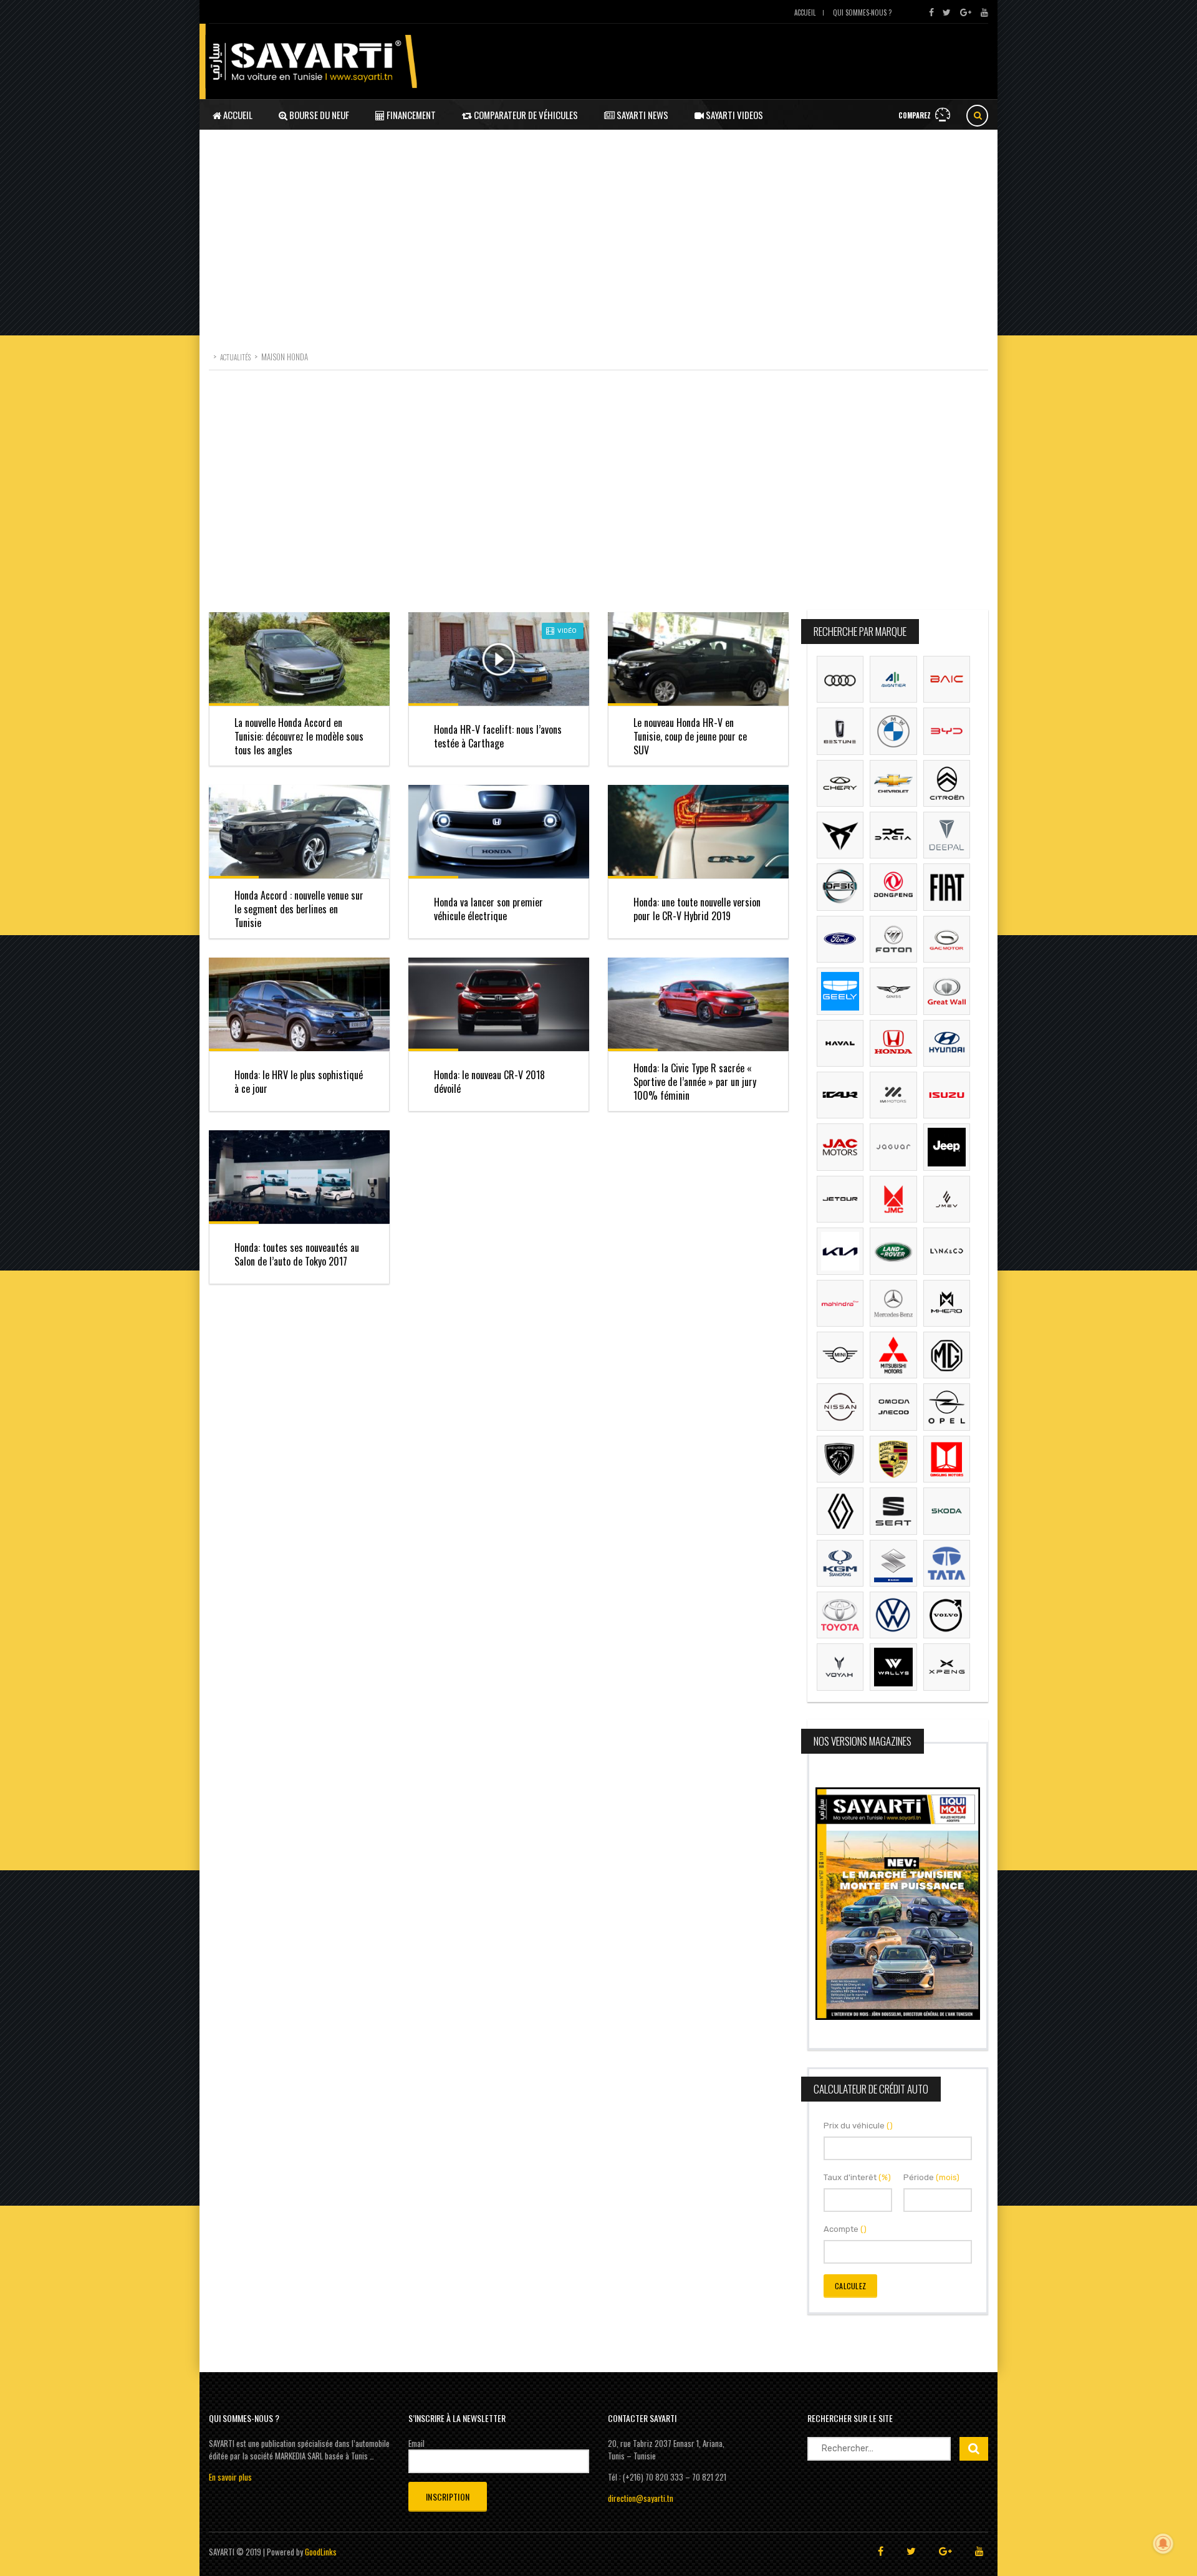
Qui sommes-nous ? (862, 12)
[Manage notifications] (1163, 2544)
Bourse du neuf (318, 115)
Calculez (850, 2286)
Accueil (805, 12)
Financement (410, 115)
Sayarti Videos (733, 115)
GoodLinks (321, 2552)
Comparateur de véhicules (525, 115)
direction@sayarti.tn (641, 2498)
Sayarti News (642, 115)
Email (416, 2443)
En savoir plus (230, 2477)
